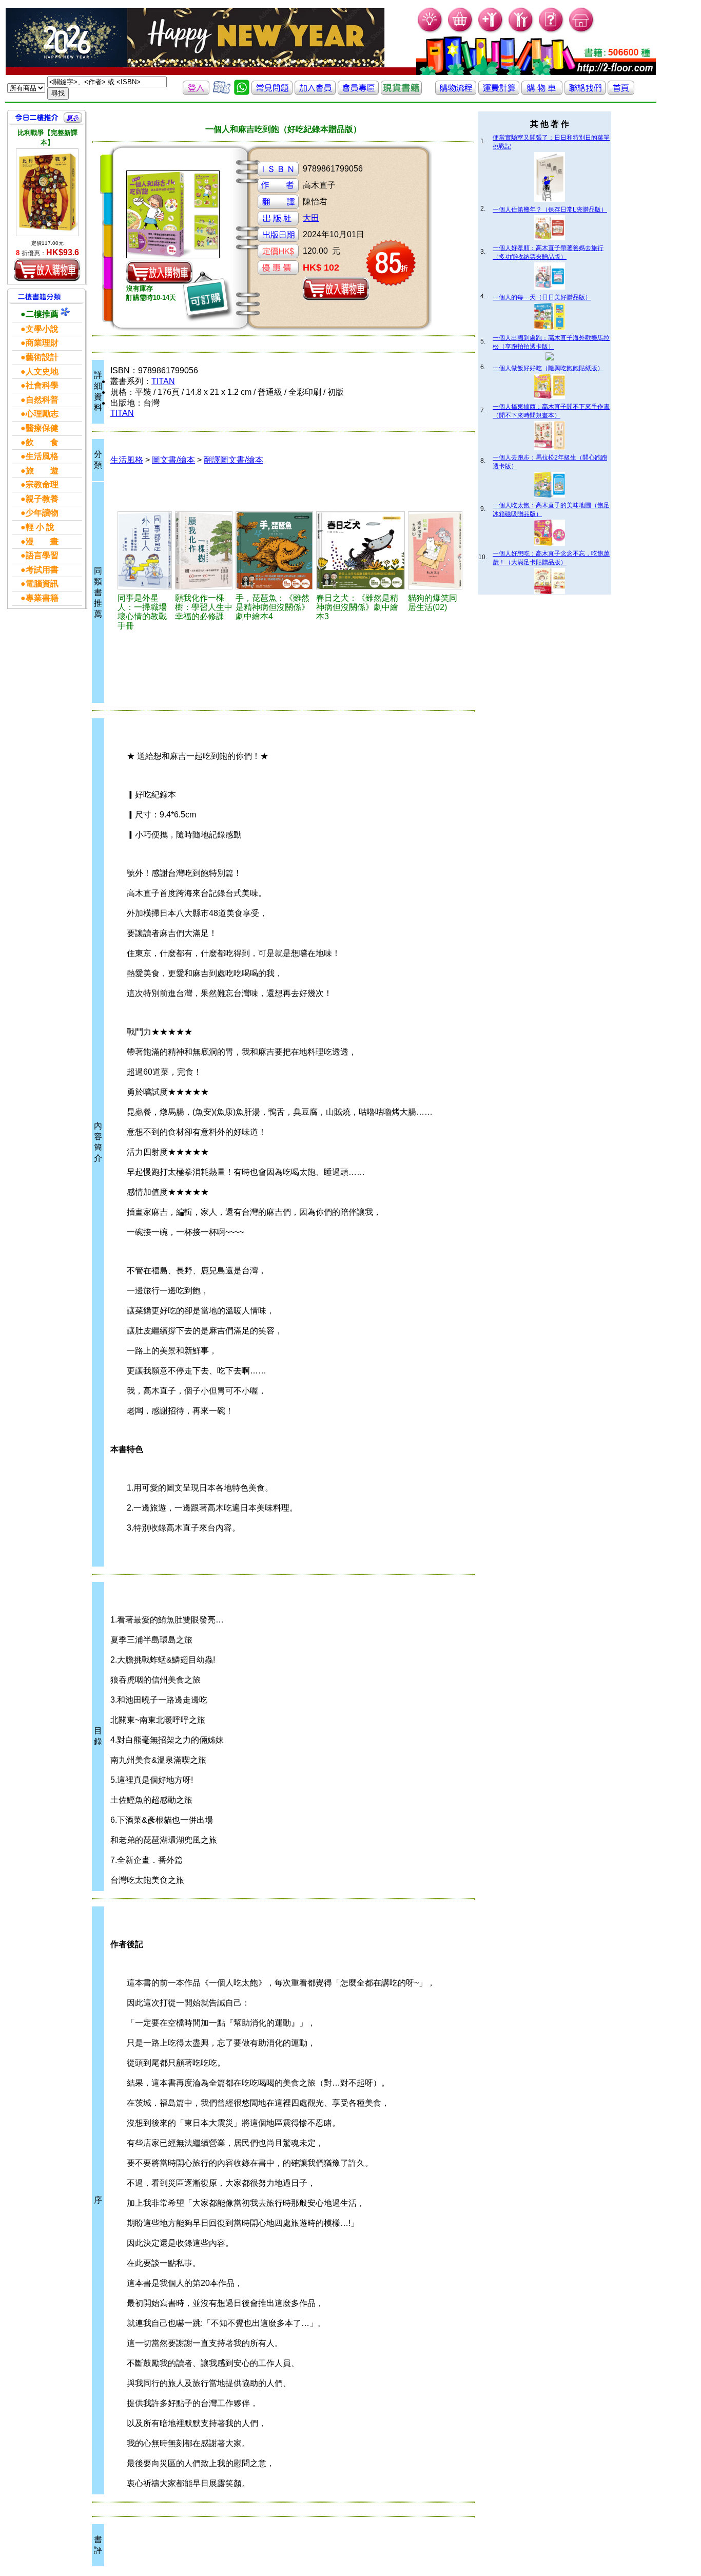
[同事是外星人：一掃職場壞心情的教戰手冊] (145, 550)
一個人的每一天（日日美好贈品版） (542, 297)
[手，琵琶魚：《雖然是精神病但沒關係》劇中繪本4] (274, 550)
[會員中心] (521, 31)
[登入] (196, 92)
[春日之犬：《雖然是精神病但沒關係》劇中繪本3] (361, 550)
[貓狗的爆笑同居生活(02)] (435, 550)
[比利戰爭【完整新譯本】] (47, 192)
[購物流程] (456, 92)
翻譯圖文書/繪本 (233, 460)
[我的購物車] (461, 31)
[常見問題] (551, 31)
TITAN (163, 381)
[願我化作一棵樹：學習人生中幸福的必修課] (204, 550)
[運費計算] (499, 92)
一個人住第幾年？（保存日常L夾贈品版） (550, 209)
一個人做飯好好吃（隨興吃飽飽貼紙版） (548, 368)
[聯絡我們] (585, 92)
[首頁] (582, 31)
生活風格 (127, 460)
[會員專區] (358, 92)
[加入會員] (491, 31)
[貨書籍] (401, 92)
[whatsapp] (242, 92)
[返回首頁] (621, 92)
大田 (311, 218)
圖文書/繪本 (173, 460)
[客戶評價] (222, 92)
